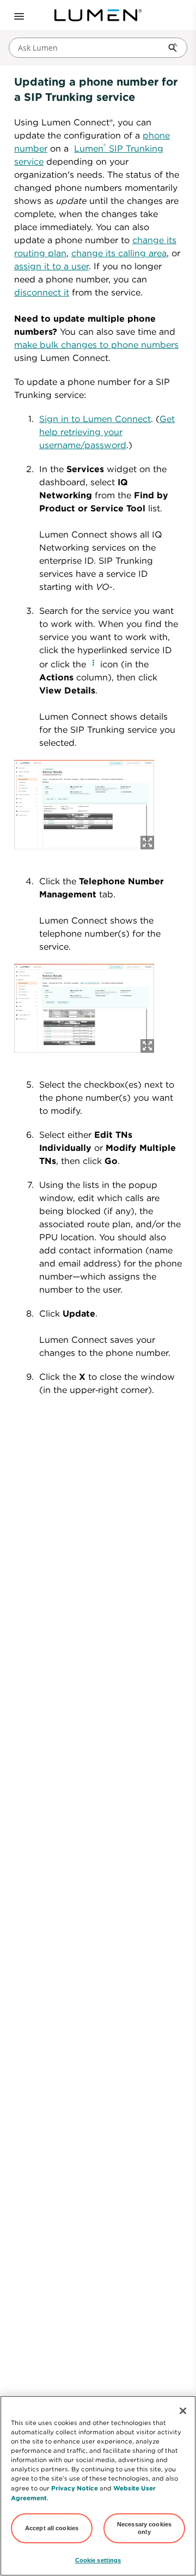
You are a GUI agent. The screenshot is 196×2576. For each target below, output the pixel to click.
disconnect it (42, 292)
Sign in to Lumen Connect (95, 419)
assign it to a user (51, 266)
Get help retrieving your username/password (107, 432)
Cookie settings (98, 2560)
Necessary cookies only (144, 2528)
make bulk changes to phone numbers (96, 345)
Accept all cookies (52, 2528)
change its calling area (119, 253)
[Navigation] (18, 15)
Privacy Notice (75, 2488)
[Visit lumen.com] (98, 15)
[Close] (183, 2411)
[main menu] (15, 15)
